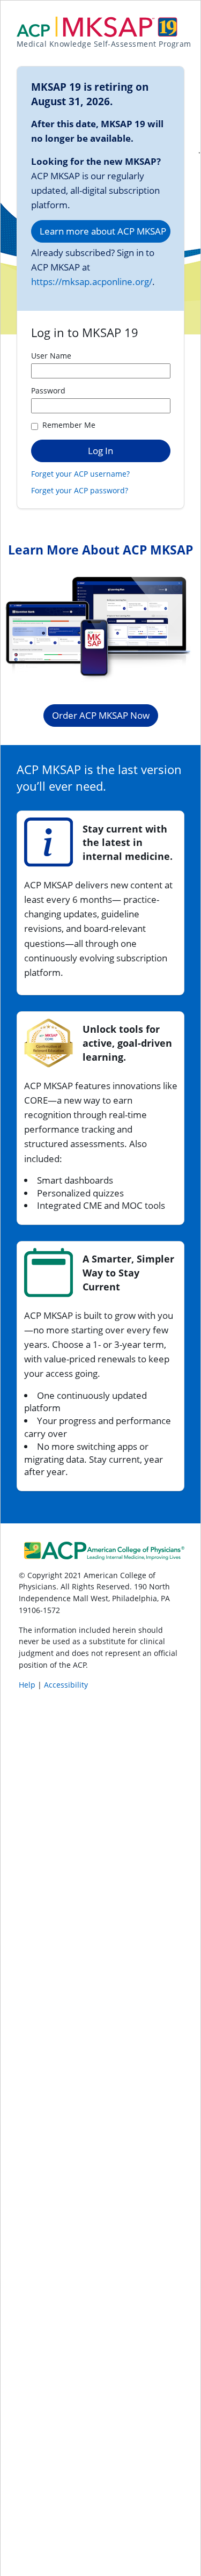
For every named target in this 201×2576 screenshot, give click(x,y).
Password (48, 391)
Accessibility (66, 1685)
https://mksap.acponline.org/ (92, 282)
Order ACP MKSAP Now (101, 715)
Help (28, 1685)
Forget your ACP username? (80, 474)
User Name (51, 356)
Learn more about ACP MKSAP (103, 231)
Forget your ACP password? (80, 490)
